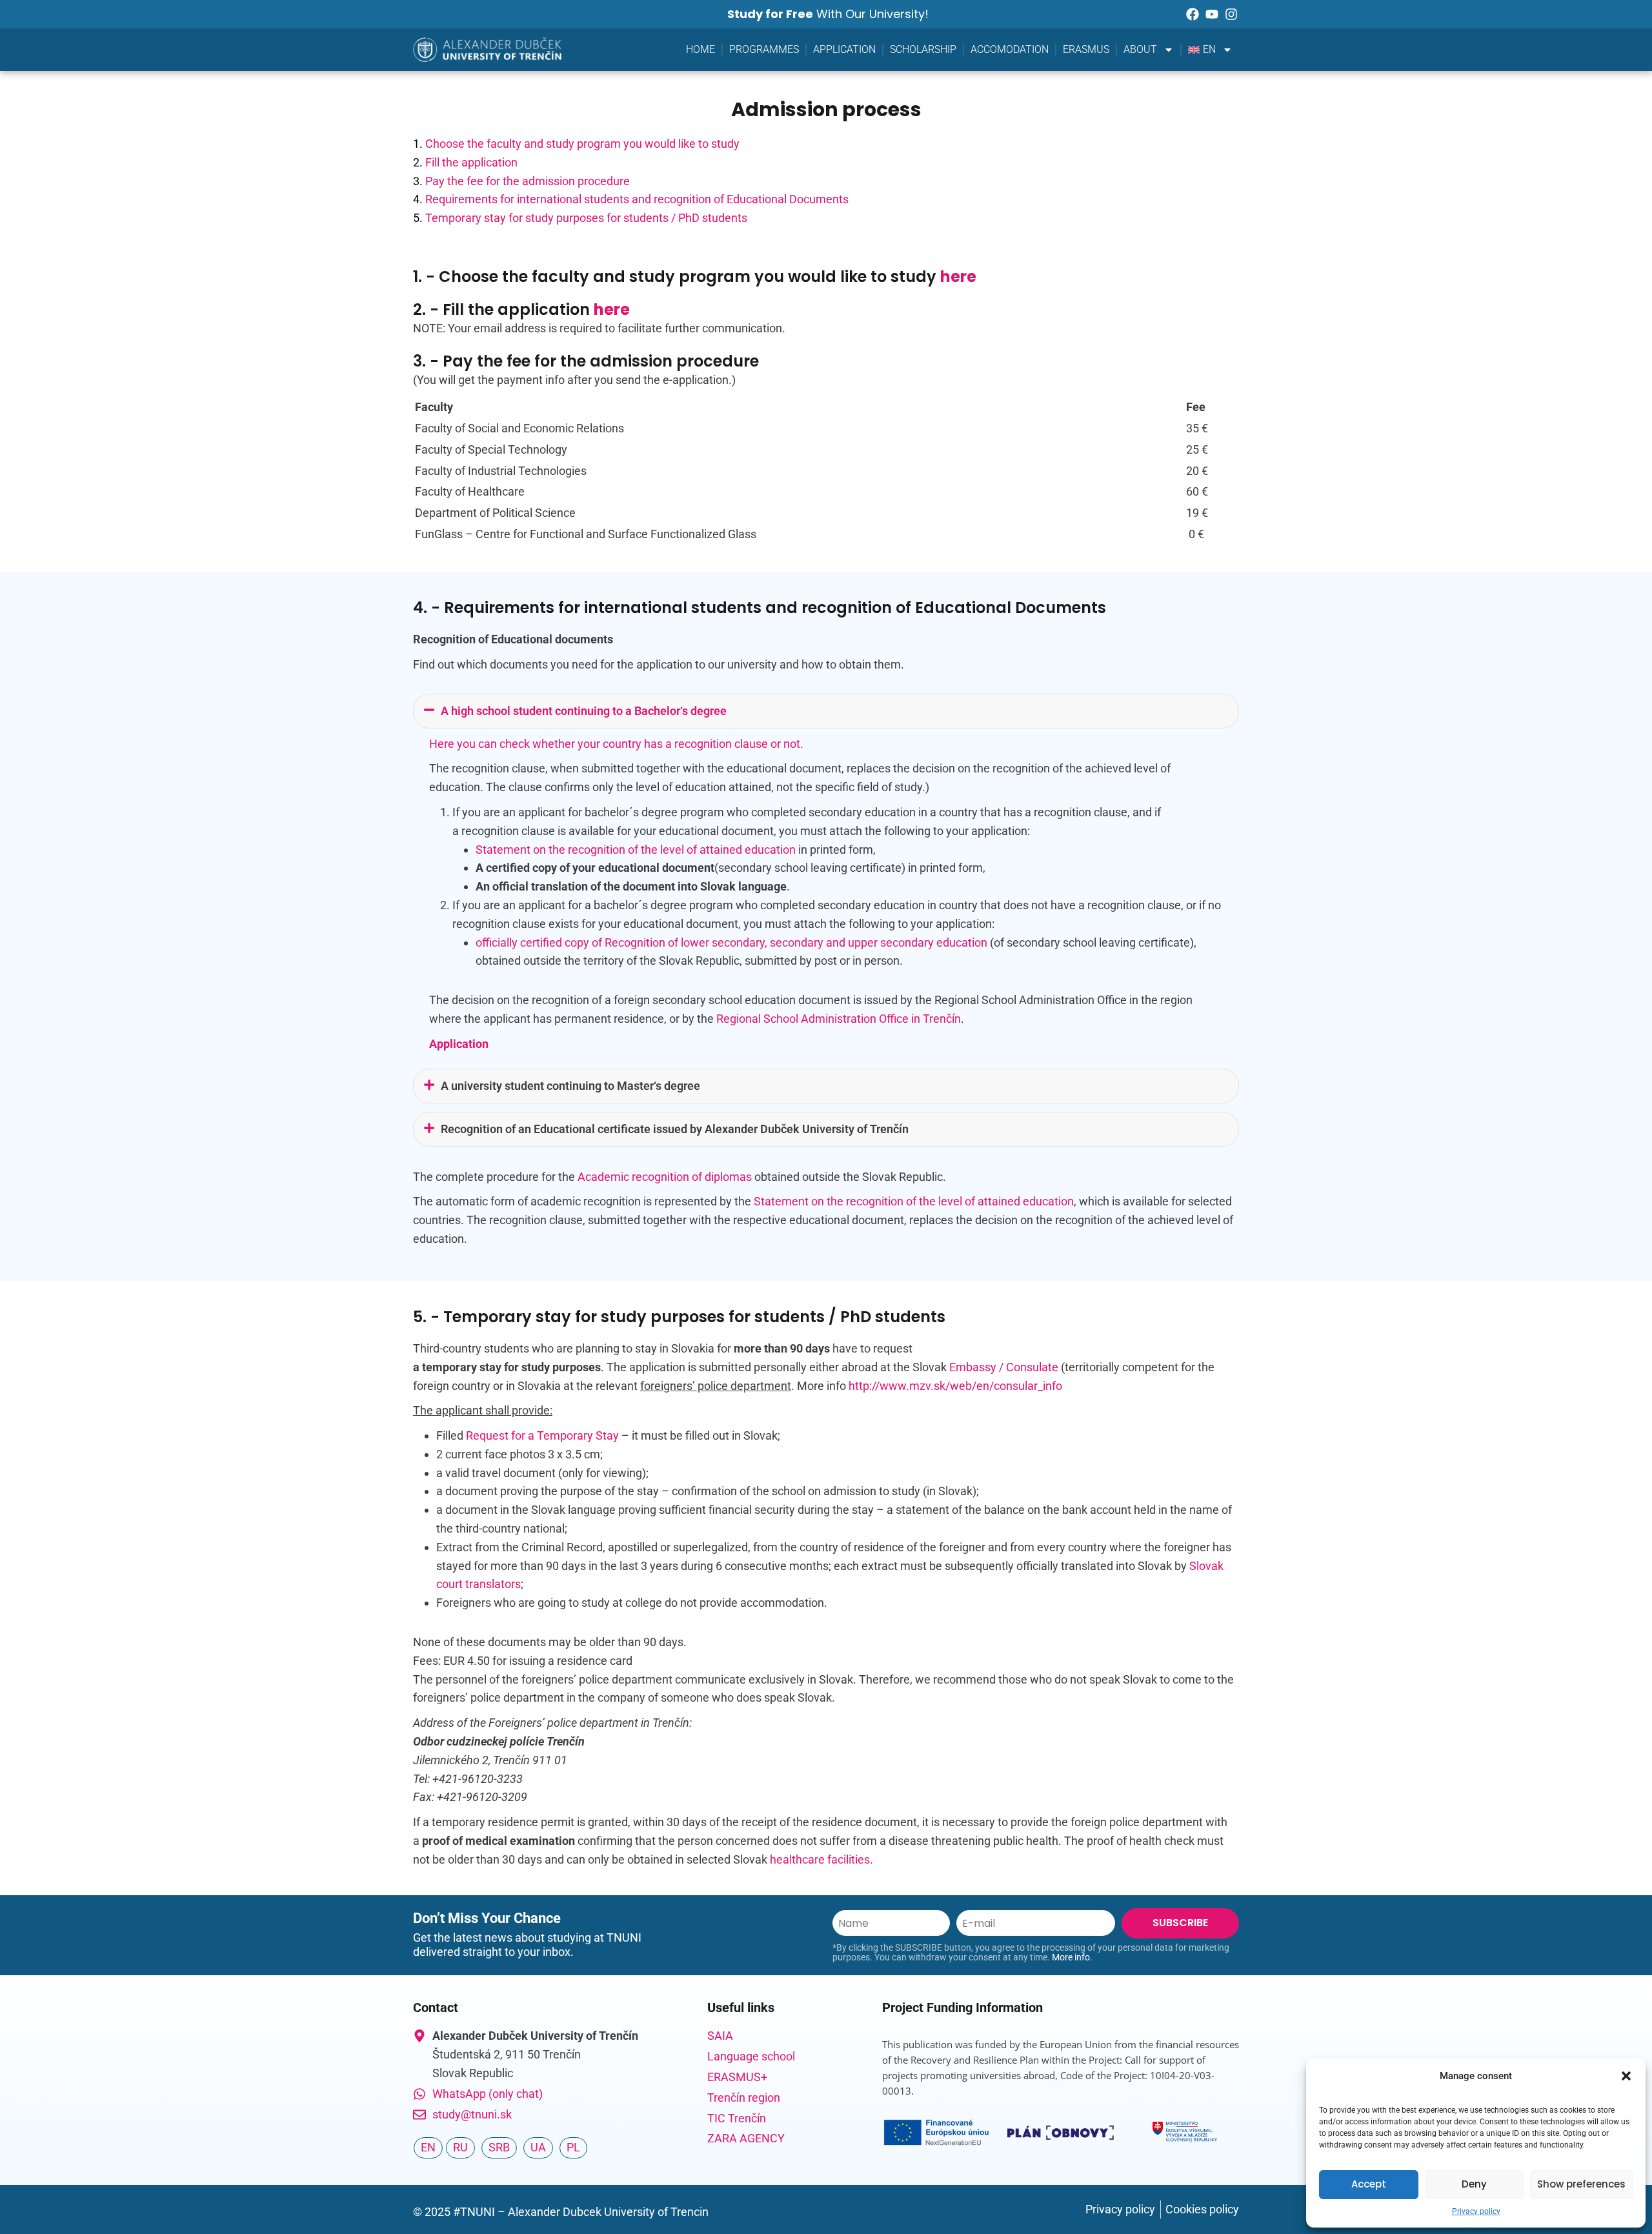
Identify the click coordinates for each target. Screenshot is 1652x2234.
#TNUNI (474, 2212)
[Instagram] (1231, 14)
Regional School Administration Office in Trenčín (839, 1019)
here (958, 277)
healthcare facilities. (821, 1859)
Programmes (764, 49)
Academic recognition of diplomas (665, 1177)
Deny (1474, 2184)
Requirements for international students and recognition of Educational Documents (637, 199)
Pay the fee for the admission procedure (528, 181)
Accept (1369, 2184)
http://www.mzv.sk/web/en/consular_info (955, 1386)
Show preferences (1581, 2184)
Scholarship (923, 49)
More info (1071, 1957)
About (1140, 49)
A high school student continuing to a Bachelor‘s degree (584, 711)
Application (844, 49)
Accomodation (1010, 49)
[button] (1626, 2076)
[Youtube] (1212, 14)
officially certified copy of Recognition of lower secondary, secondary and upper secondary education (731, 942)
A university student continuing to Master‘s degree (570, 1086)
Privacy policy (1476, 2211)
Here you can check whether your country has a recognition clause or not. (616, 744)
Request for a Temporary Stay (542, 1435)
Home (700, 49)
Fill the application (471, 162)
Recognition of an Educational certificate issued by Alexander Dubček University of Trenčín (675, 1129)
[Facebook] (1193, 14)
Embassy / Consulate (1004, 1367)
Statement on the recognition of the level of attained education (636, 850)
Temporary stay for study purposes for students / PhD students (586, 218)
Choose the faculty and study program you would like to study (582, 144)
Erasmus (1086, 49)
